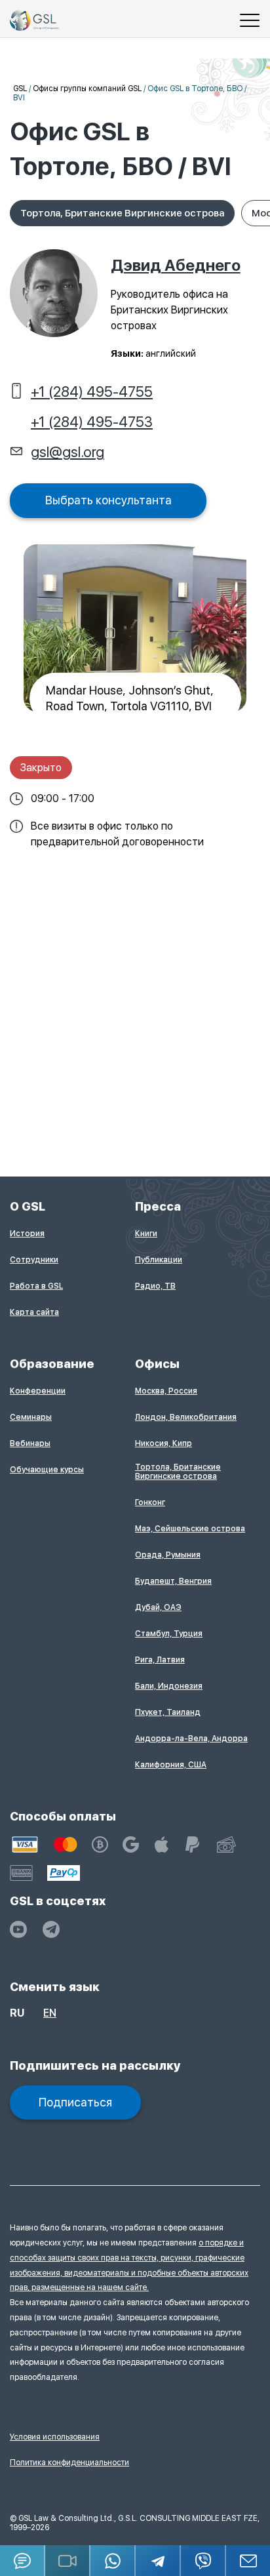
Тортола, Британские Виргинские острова (122, 213)
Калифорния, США (171, 1765)
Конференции (38, 1391)
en (50, 2013)
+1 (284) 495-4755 (92, 392)
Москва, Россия (166, 1391)
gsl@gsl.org (67, 452)
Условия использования (55, 2437)
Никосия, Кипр (164, 1443)
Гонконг (150, 1502)
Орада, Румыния (168, 1555)
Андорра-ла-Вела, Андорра (191, 1739)
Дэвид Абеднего (176, 265)
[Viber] (203, 2561)
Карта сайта (34, 1312)
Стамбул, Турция (169, 1634)
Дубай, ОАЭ (158, 1607)
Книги (146, 1234)
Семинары (31, 1417)
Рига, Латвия (160, 1660)
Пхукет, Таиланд (168, 1712)
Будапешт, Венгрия (173, 1581)
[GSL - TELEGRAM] (51, 1929)
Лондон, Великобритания (186, 1417)
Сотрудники (34, 1260)
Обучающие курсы (47, 1470)
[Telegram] (158, 2561)
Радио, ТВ (155, 1286)
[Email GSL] (248, 2561)
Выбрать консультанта (108, 500)
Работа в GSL (36, 1286)
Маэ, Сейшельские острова (190, 1529)
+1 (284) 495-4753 (92, 422)
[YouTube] (18, 1929)
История (27, 1234)
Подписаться (75, 2102)
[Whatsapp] (113, 2561)
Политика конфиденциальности (69, 2463)
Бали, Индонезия (169, 1686)
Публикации (159, 1260)
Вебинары (30, 1443)
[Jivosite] (23, 2561)
